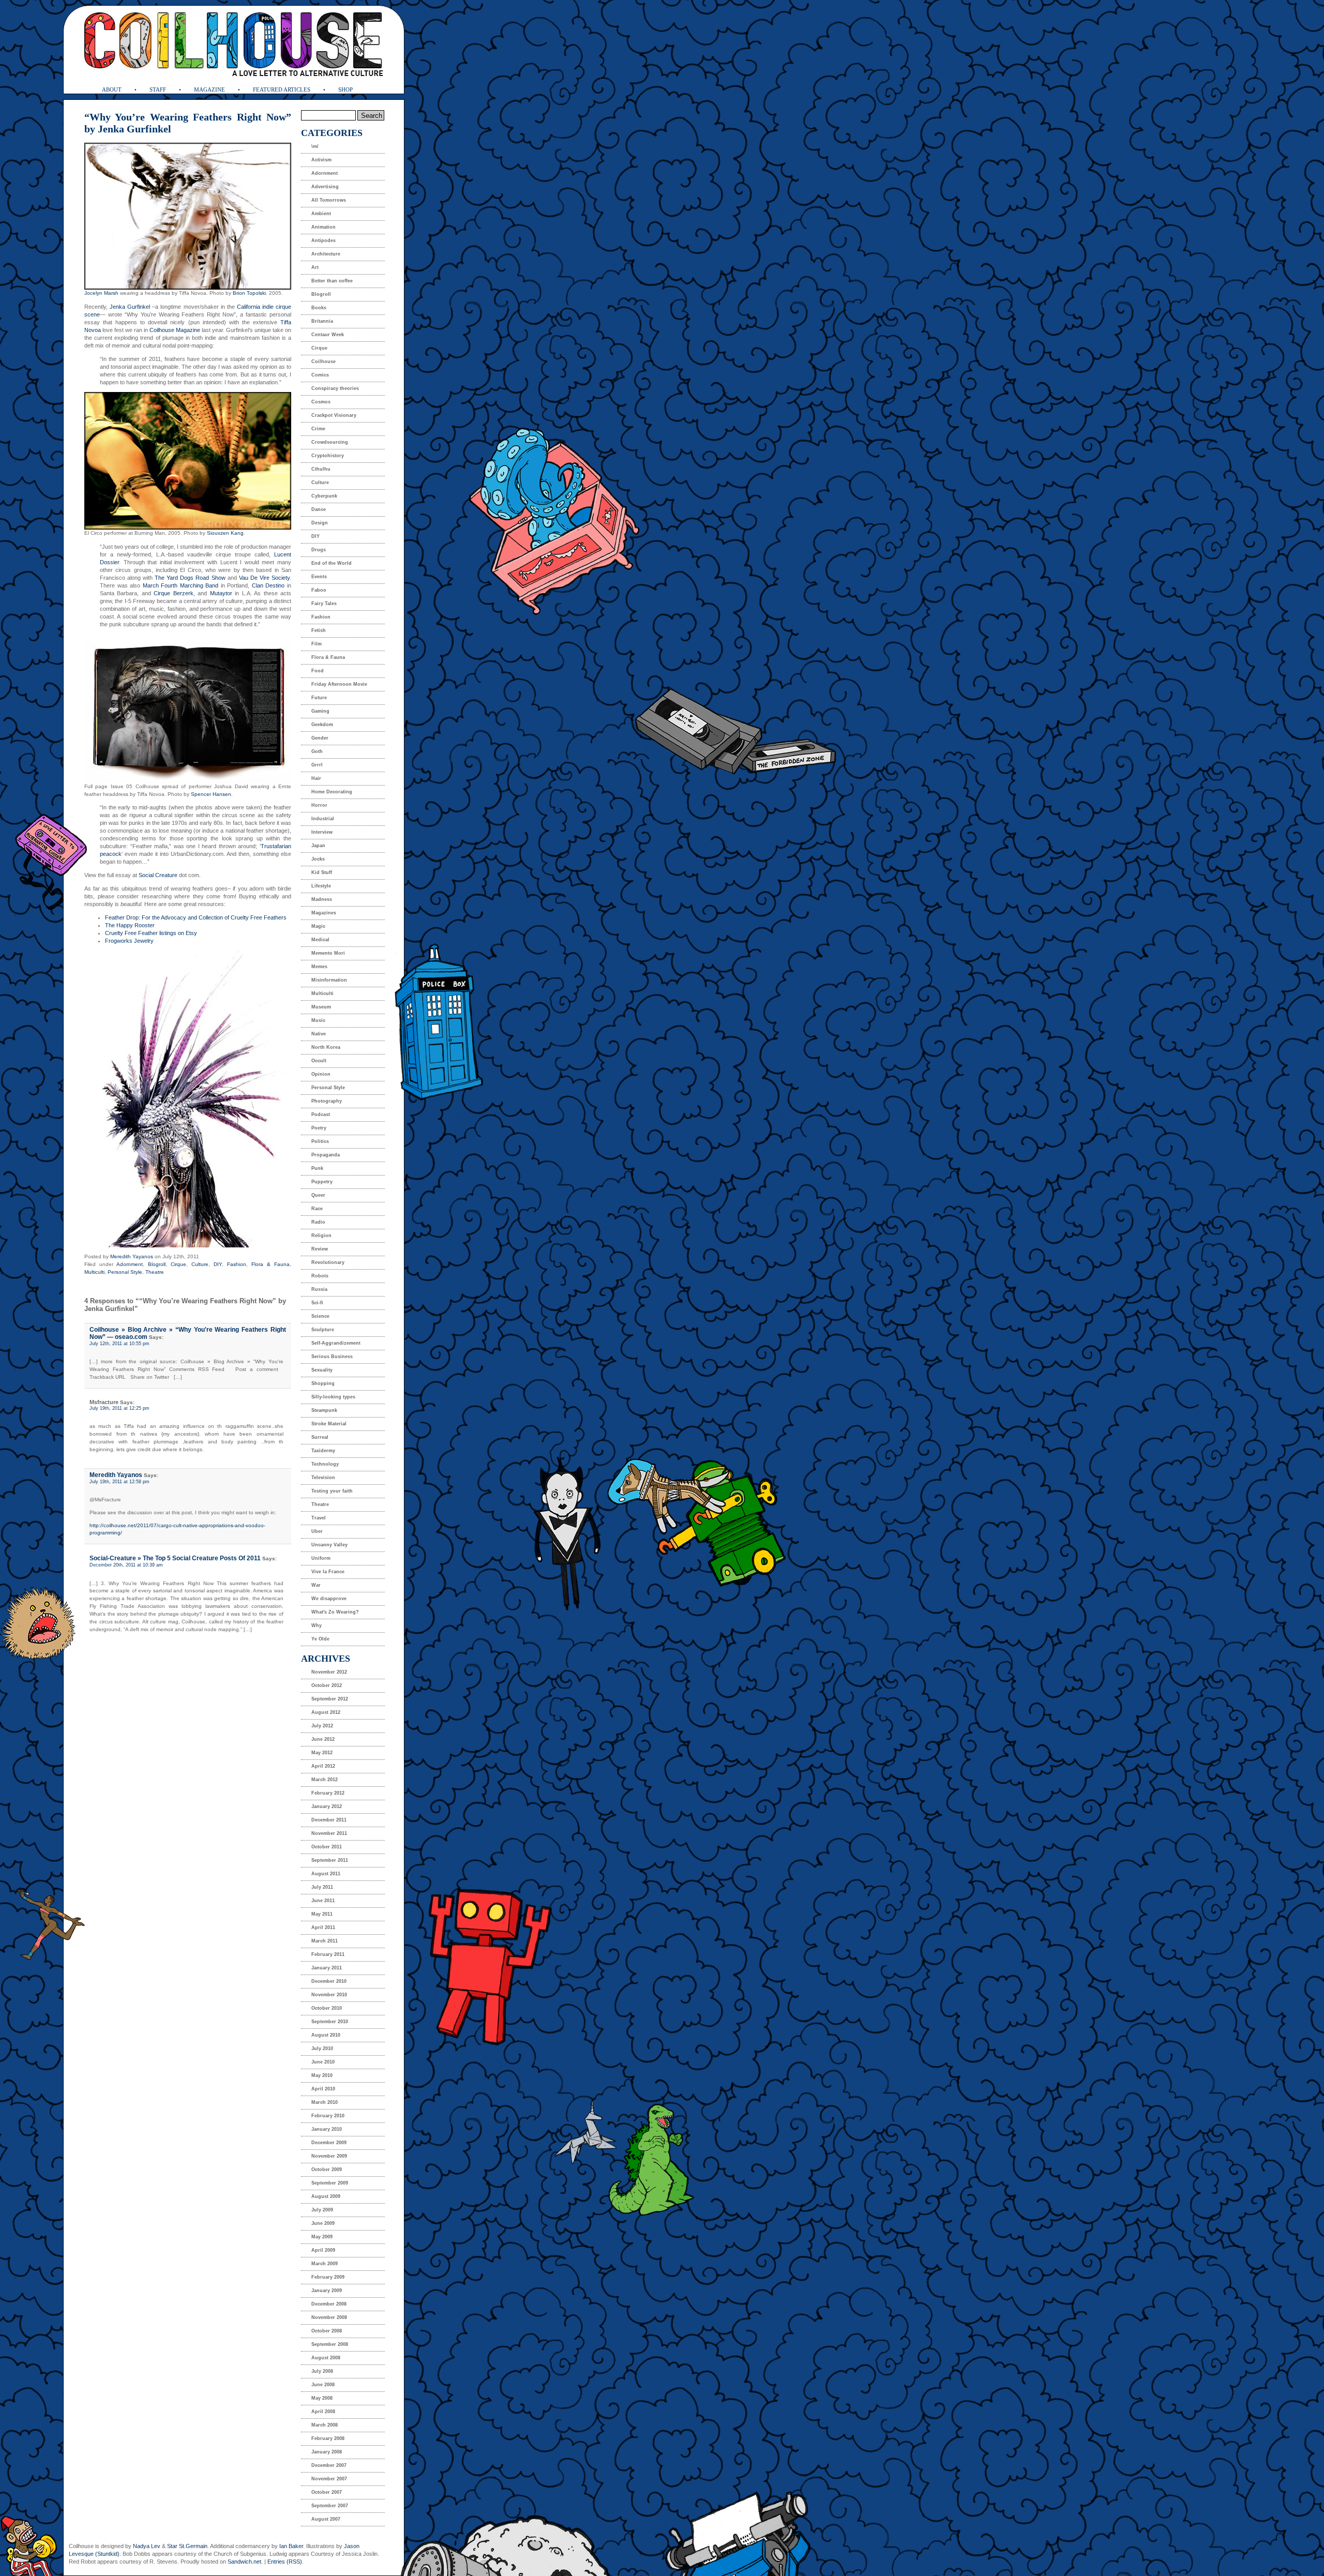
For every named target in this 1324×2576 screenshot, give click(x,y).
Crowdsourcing (330, 442)
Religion (321, 1236)
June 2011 (323, 1901)
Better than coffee (332, 281)
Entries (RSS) (285, 2562)
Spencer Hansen (211, 794)
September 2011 (330, 1860)
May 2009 (322, 2237)
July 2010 (322, 2048)
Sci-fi (317, 1303)
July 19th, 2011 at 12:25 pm (119, 1408)
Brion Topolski (249, 293)
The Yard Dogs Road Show (190, 578)
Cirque (178, 1264)
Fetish (319, 630)
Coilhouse (324, 361)
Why (317, 1625)
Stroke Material (329, 1424)
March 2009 (325, 2264)
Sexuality (322, 1370)
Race (317, 1209)
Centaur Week (328, 335)
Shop (345, 89)
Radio (318, 1222)
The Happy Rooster (130, 925)
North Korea (326, 1047)
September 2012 (330, 1699)
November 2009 (329, 2156)
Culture (200, 1264)
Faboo (319, 590)
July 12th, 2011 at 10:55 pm (119, 1344)
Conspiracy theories (335, 388)
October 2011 (327, 1847)
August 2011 (326, 1874)
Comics (320, 375)
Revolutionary (328, 1262)
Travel (319, 1518)
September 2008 (330, 2344)
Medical (320, 940)
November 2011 (329, 1833)
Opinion (321, 1074)
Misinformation (329, 980)
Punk (317, 1168)
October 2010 (327, 2008)
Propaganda (326, 1155)
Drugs (319, 550)
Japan (318, 846)
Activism (321, 160)
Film (317, 644)
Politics (320, 1141)
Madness (322, 899)
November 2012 (329, 1672)
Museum (321, 1007)
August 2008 (326, 2358)
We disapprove (329, 1599)
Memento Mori (328, 953)
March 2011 (325, 1941)
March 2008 (325, 2425)
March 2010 (325, 2102)
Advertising (325, 187)
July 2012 (322, 1726)
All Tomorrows (329, 200)
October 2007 (327, 2492)
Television (323, 1478)
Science (320, 1316)
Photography (327, 1101)
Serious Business (332, 1357)
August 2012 (326, 1712)
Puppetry (322, 1182)
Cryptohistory (328, 456)
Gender (320, 738)
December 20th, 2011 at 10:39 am (126, 1565)
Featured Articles (282, 89)
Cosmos (321, 402)
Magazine (209, 89)
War (316, 1585)
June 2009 (323, 2223)
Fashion (237, 1264)
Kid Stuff (322, 872)
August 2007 (326, 2519)
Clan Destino (268, 585)
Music (318, 1020)
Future (319, 698)
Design (320, 523)
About (112, 89)
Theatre (155, 1272)
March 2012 (325, 1780)
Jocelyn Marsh (101, 293)
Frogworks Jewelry (129, 941)
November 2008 (329, 2317)
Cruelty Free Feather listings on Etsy (151, 933)
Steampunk (324, 1410)
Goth (317, 751)
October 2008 (327, 2331)
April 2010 (323, 2089)
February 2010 (328, 2116)
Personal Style (125, 1272)
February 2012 (328, 1793)
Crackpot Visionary (334, 415)
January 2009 (327, 2291)
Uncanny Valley (329, 1545)
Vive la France (328, 1572)
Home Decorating (332, 792)
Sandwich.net (244, 2562)
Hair (316, 778)
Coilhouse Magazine (175, 330)
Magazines (324, 913)
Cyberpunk (324, 496)
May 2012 (322, 1753)
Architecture (326, 254)
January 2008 (327, 2452)
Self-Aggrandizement (336, 1343)
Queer (318, 1195)
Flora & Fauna (270, 1264)
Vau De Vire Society (264, 578)
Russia (319, 1289)
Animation (324, 227)
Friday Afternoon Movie (339, 684)
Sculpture (323, 1330)
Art (315, 267)
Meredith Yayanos (132, 1256)
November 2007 (329, 2479)
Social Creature (158, 875)
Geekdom (322, 725)
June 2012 (323, 1739)
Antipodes (324, 240)
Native (319, 1034)
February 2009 (328, 2277)
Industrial (323, 819)
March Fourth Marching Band (181, 585)
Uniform (321, 1558)
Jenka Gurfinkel (130, 307)
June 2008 (323, 2385)
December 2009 (329, 2143)
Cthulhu (321, 469)
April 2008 (323, 2412)
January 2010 (327, 2129)
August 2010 (326, 2035)
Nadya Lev (147, 2546)
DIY (218, 1264)
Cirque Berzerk (173, 593)
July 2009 (322, 2210)
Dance (319, 509)
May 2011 (322, 1914)
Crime (318, 429)
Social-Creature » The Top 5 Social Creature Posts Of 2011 (175, 1558)
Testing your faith (332, 1491)
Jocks (318, 859)
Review (320, 1249)
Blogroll (157, 1264)
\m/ (315, 146)
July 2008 (322, 2371)
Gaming (320, 711)
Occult (319, 1061)
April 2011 (323, 1927)
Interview (322, 832)
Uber (317, 1531)
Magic (318, 926)
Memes (319, 967)
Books (319, 308)
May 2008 (322, 2398)
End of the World (332, 563)
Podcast (321, 1114)
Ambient (321, 214)
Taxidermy (323, 1451)
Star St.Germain (187, 2546)
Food (318, 671)
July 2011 (322, 1887)
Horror (319, 805)
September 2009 (330, 2183)
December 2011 (329, 1820)
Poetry (319, 1128)
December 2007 (329, 2465)
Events (319, 577)
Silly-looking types (333, 1397)
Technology (325, 1464)
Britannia (322, 321)
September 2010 (330, 2022)
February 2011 (328, 1954)
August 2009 (326, 2196)
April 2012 (323, 1766)
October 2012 (327, 1685)
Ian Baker (291, 2546)
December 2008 (329, 2304)
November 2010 (329, 1995)
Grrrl (317, 765)
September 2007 (330, 2506)
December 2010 (329, 1981)
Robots (320, 1276)
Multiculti (94, 1272)
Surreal (320, 1437)
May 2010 (322, 2075)
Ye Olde (320, 1639)
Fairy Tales (324, 604)
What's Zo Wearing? (335, 1612)
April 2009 (323, 2250)
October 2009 (327, 2170)
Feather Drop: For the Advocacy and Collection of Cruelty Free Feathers (196, 917)
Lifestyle (321, 886)
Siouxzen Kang (224, 533)
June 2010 (323, 2062)
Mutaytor (221, 593)
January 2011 (327, 1968)
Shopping (323, 1383)
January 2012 (327, 1806)
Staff (158, 89)
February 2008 (328, 2438)
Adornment (130, 1264)
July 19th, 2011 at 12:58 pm (119, 1482)
